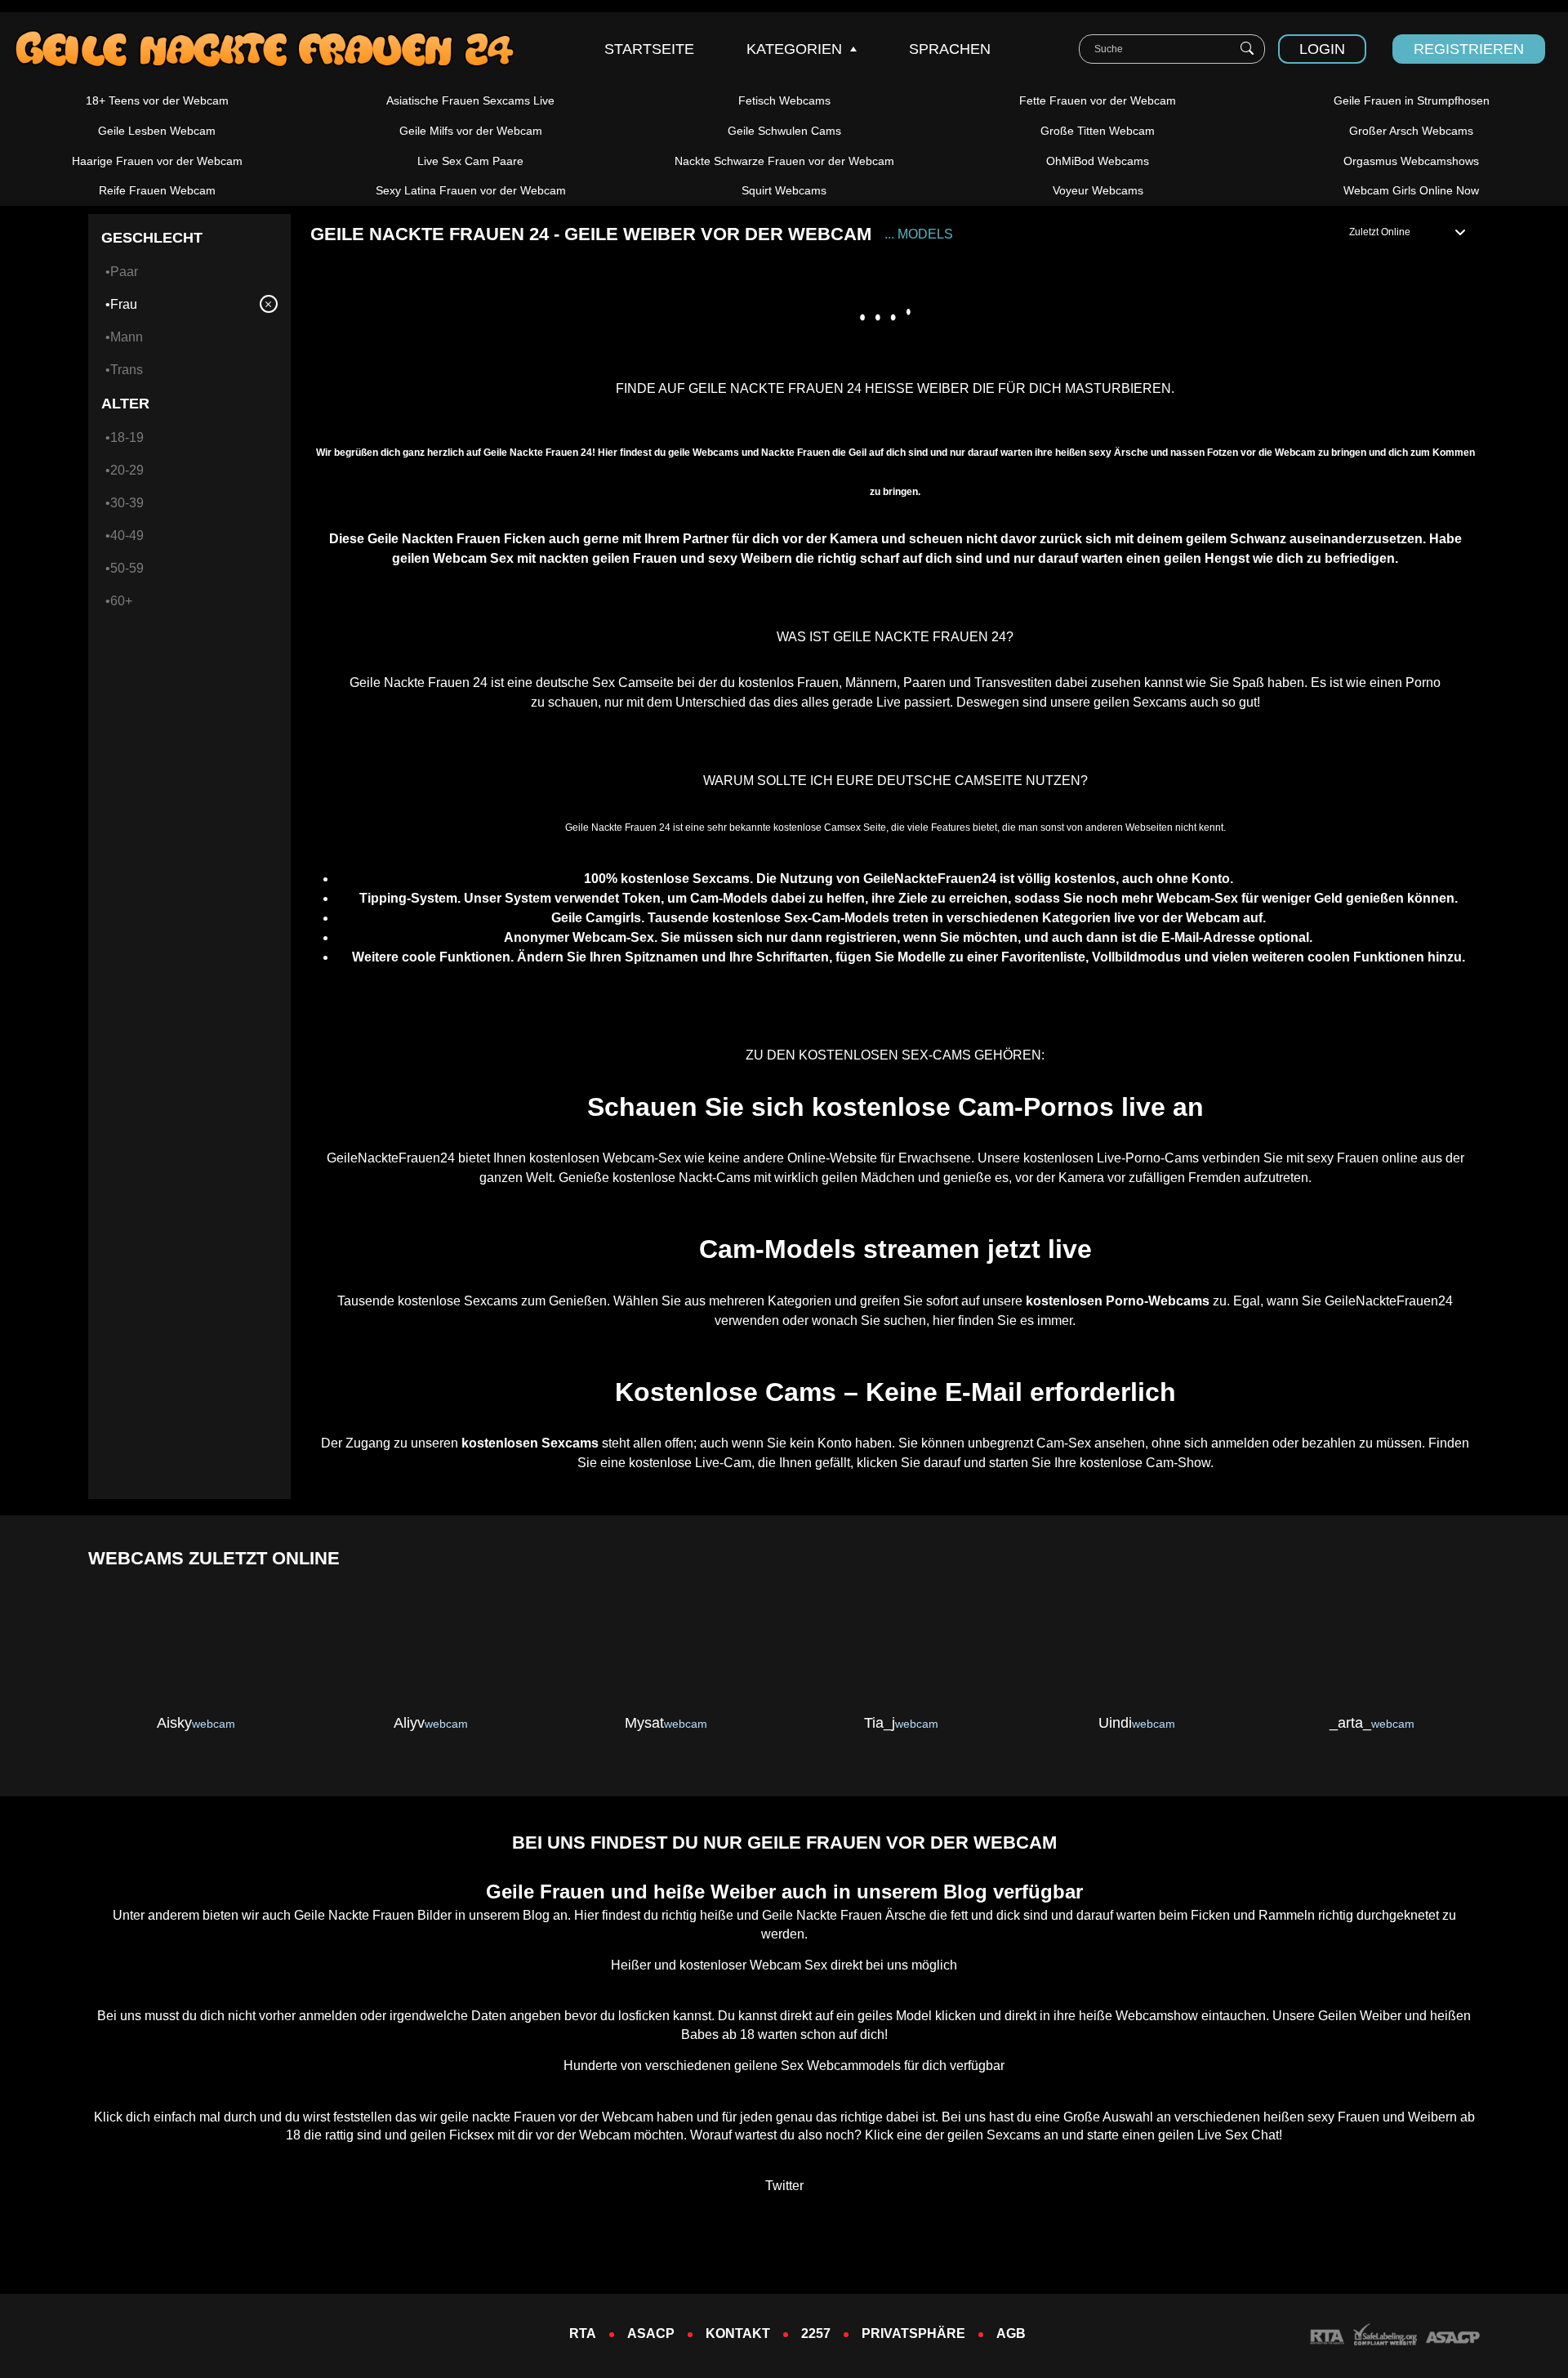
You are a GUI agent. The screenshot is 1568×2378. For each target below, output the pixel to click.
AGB (1011, 2333)
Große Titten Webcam (1098, 131)
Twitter (784, 2186)
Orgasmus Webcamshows (1411, 161)
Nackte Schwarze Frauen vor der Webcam (784, 161)
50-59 (127, 568)
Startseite (649, 49)
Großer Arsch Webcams (1411, 131)
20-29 (127, 470)
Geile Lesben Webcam (157, 131)
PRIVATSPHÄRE (913, 2333)
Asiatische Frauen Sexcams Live (470, 100)
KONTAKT (738, 2333)
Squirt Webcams (784, 190)
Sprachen (950, 49)
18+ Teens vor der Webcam (157, 100)
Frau (124, 304)
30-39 (127, 503)
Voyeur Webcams (1098, 190)
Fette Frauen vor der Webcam (1098, 100)
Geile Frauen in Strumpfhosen (1412, 100)
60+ (121, 601)
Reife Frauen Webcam (157, 190)
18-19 (127, 437)
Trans (127, 370)
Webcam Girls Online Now (1411, 190)
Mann (127, 337)
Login (1322, 49)
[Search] (1247, 49)
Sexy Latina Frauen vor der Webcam (471, 190)
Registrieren (1469, 49)
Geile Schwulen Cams (784, 131)
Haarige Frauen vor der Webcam (157, 161)
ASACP (651, 2333)
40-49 (127, 535)
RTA (583, 2333)
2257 (816, 2333)
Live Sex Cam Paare (470, 161)
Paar (124, 272)
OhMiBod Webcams (1098, 161)
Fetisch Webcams (784, 100)
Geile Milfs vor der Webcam (471, 131)
